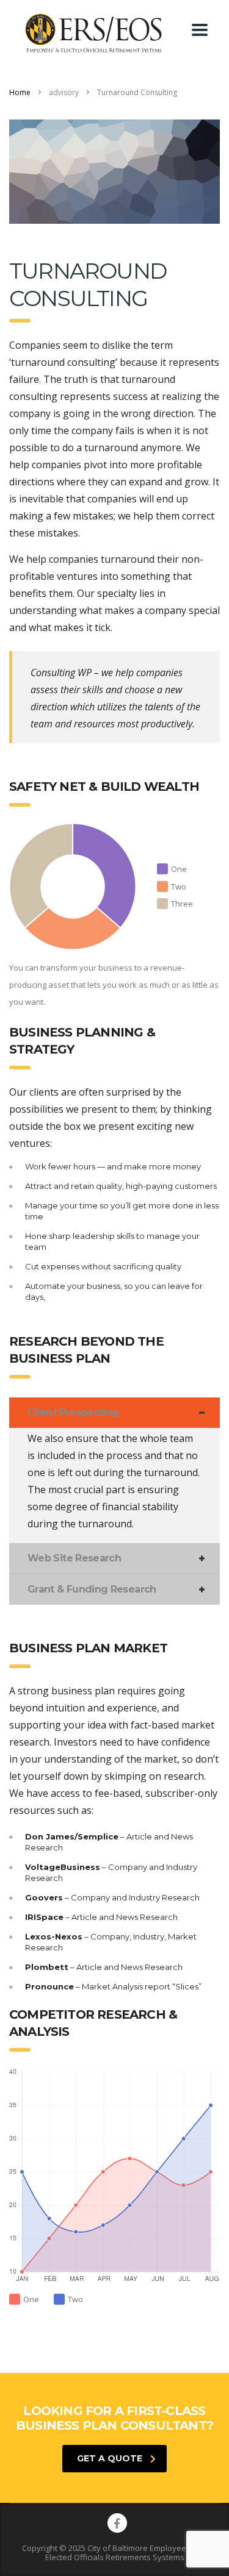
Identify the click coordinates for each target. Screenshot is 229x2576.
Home (20, 92)
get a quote (110, 2458)
